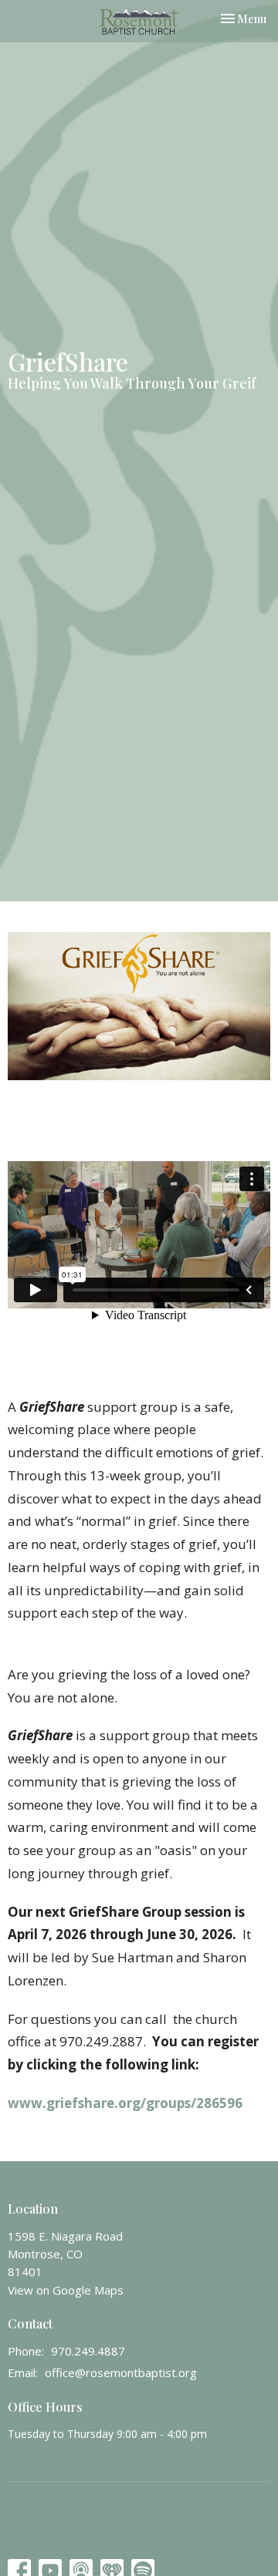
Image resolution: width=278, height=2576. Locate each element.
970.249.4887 (88, 2351)
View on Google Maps (66, 2290)
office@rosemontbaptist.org (121, 2372)
